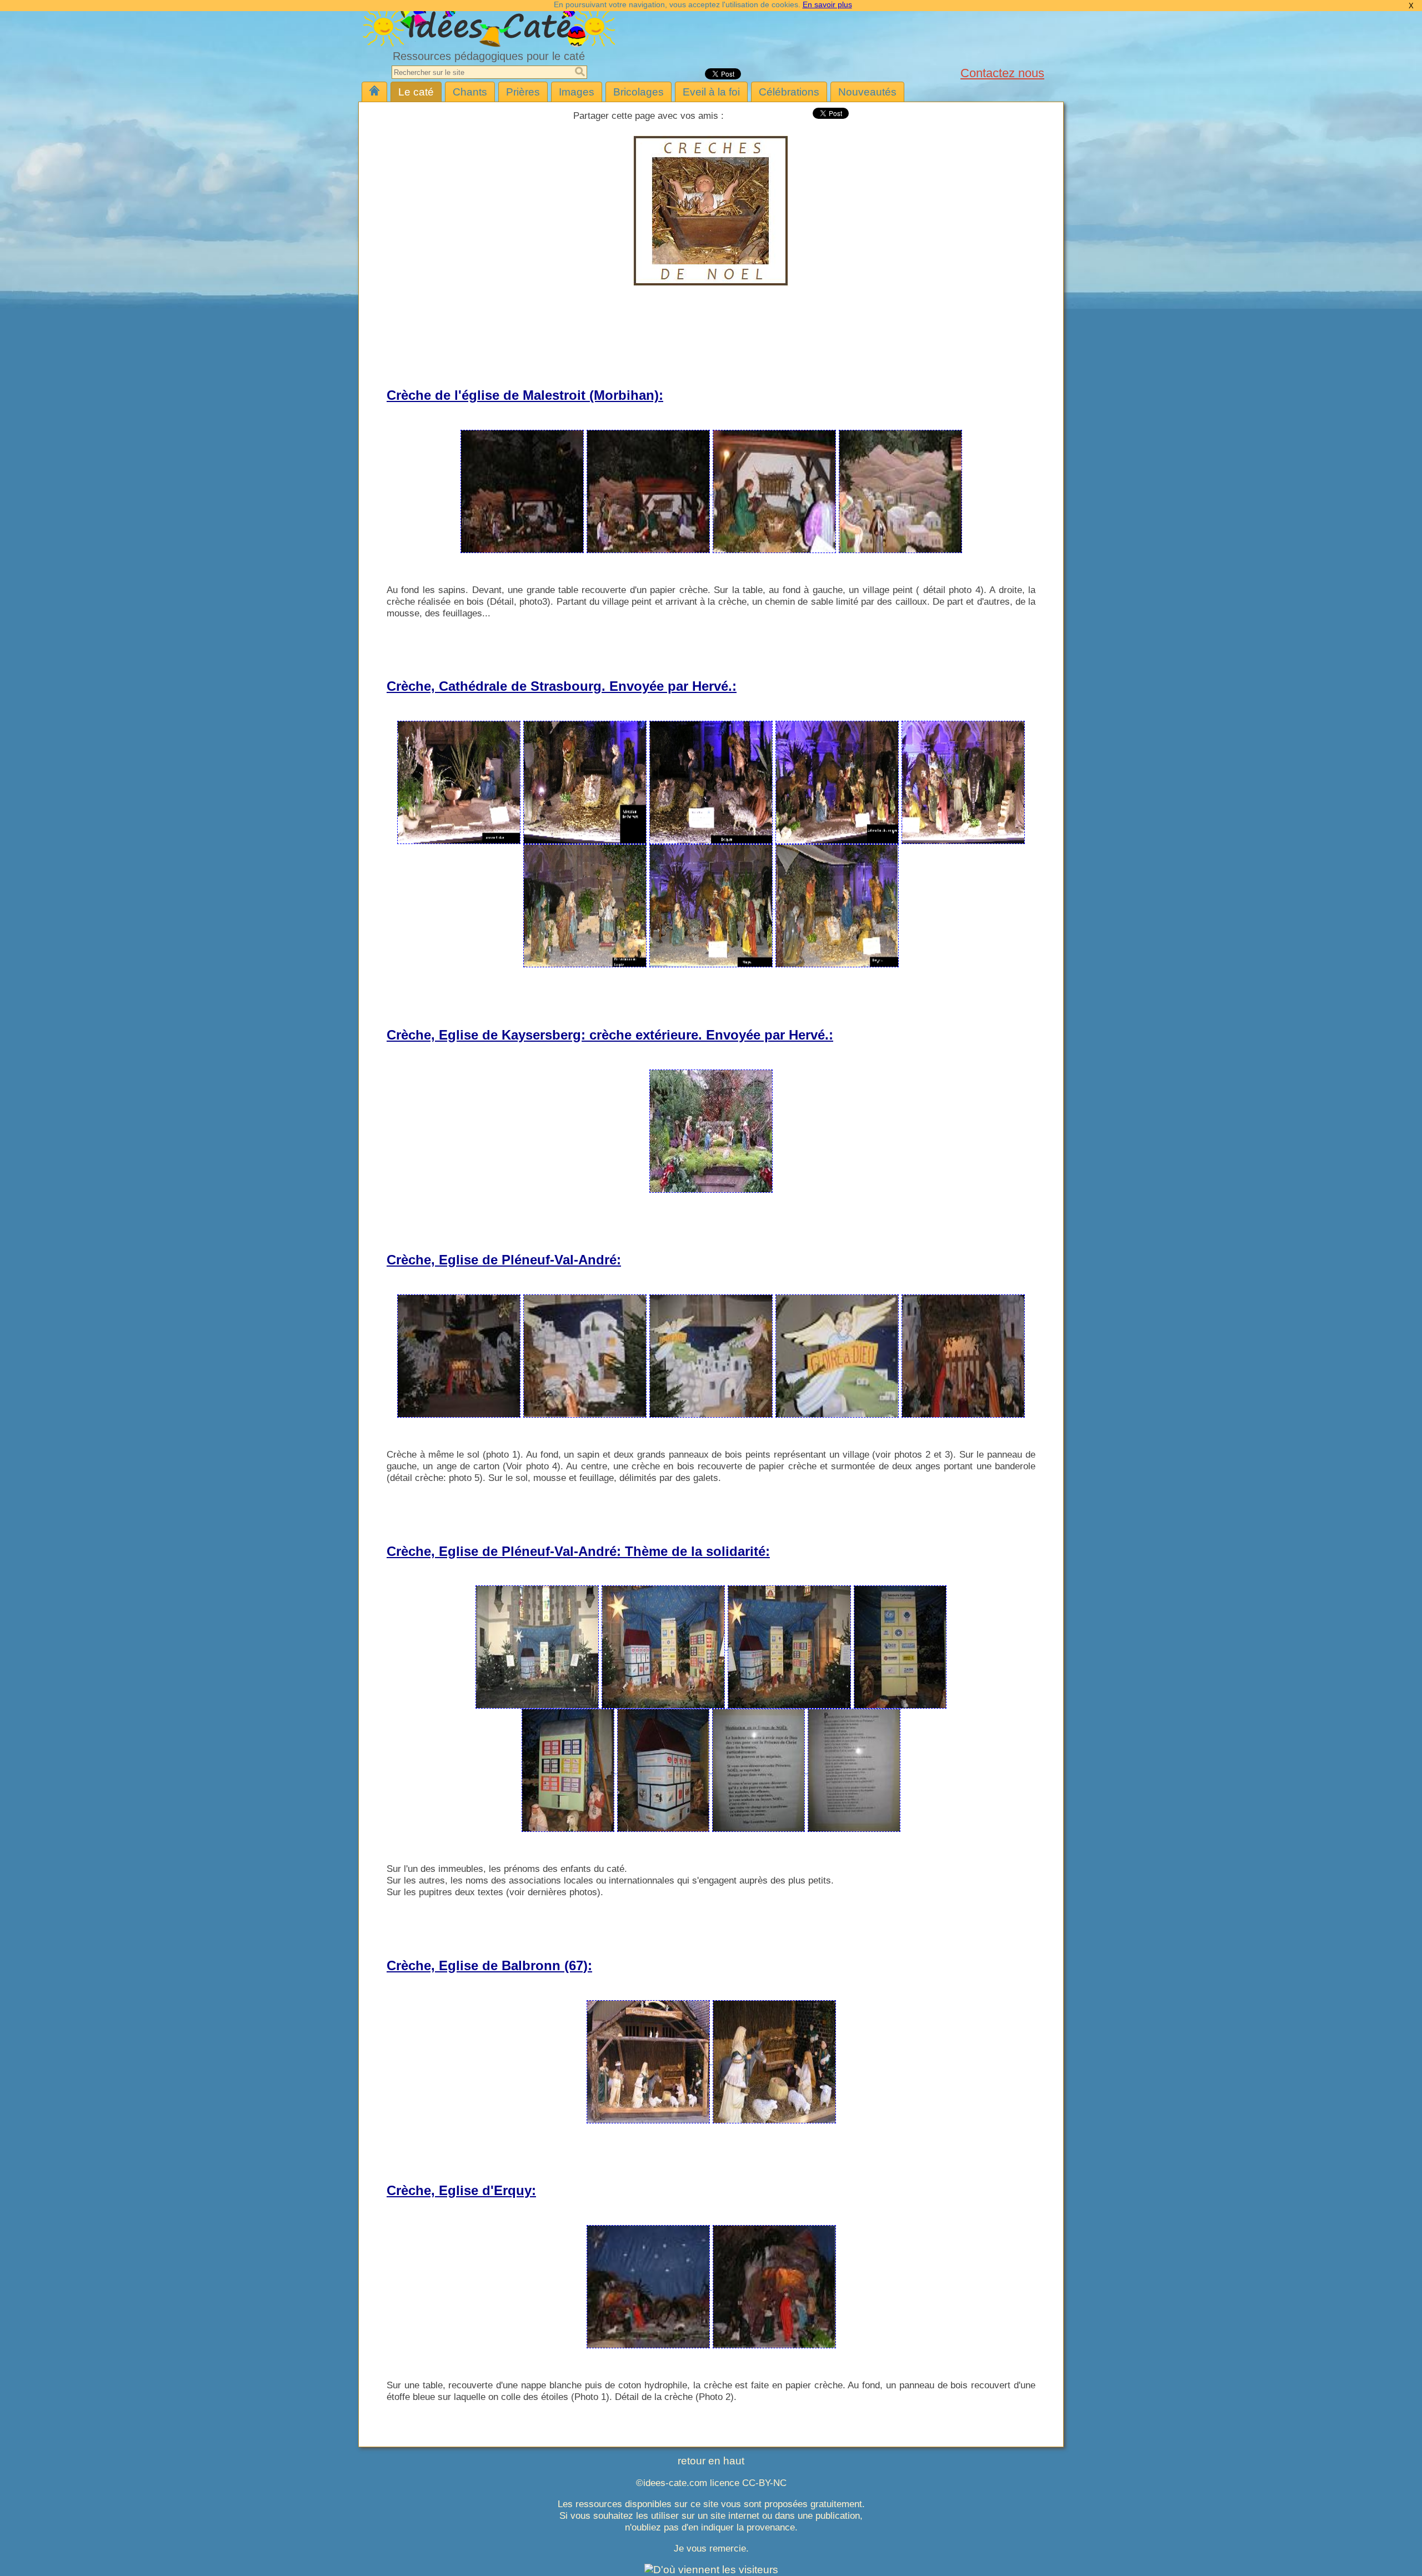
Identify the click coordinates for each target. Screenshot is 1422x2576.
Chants (470, 92)
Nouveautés (867, 92)
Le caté (416, 92)
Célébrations (789, 92)
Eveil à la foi (711, 92)
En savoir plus (827, 4)
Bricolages (639, 92)
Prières (523, 92)
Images (577, 92)
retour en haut (711, 2461)
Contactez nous (1002, 73)
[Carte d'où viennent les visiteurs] (711, 2570)
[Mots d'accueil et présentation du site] (374, 92)
